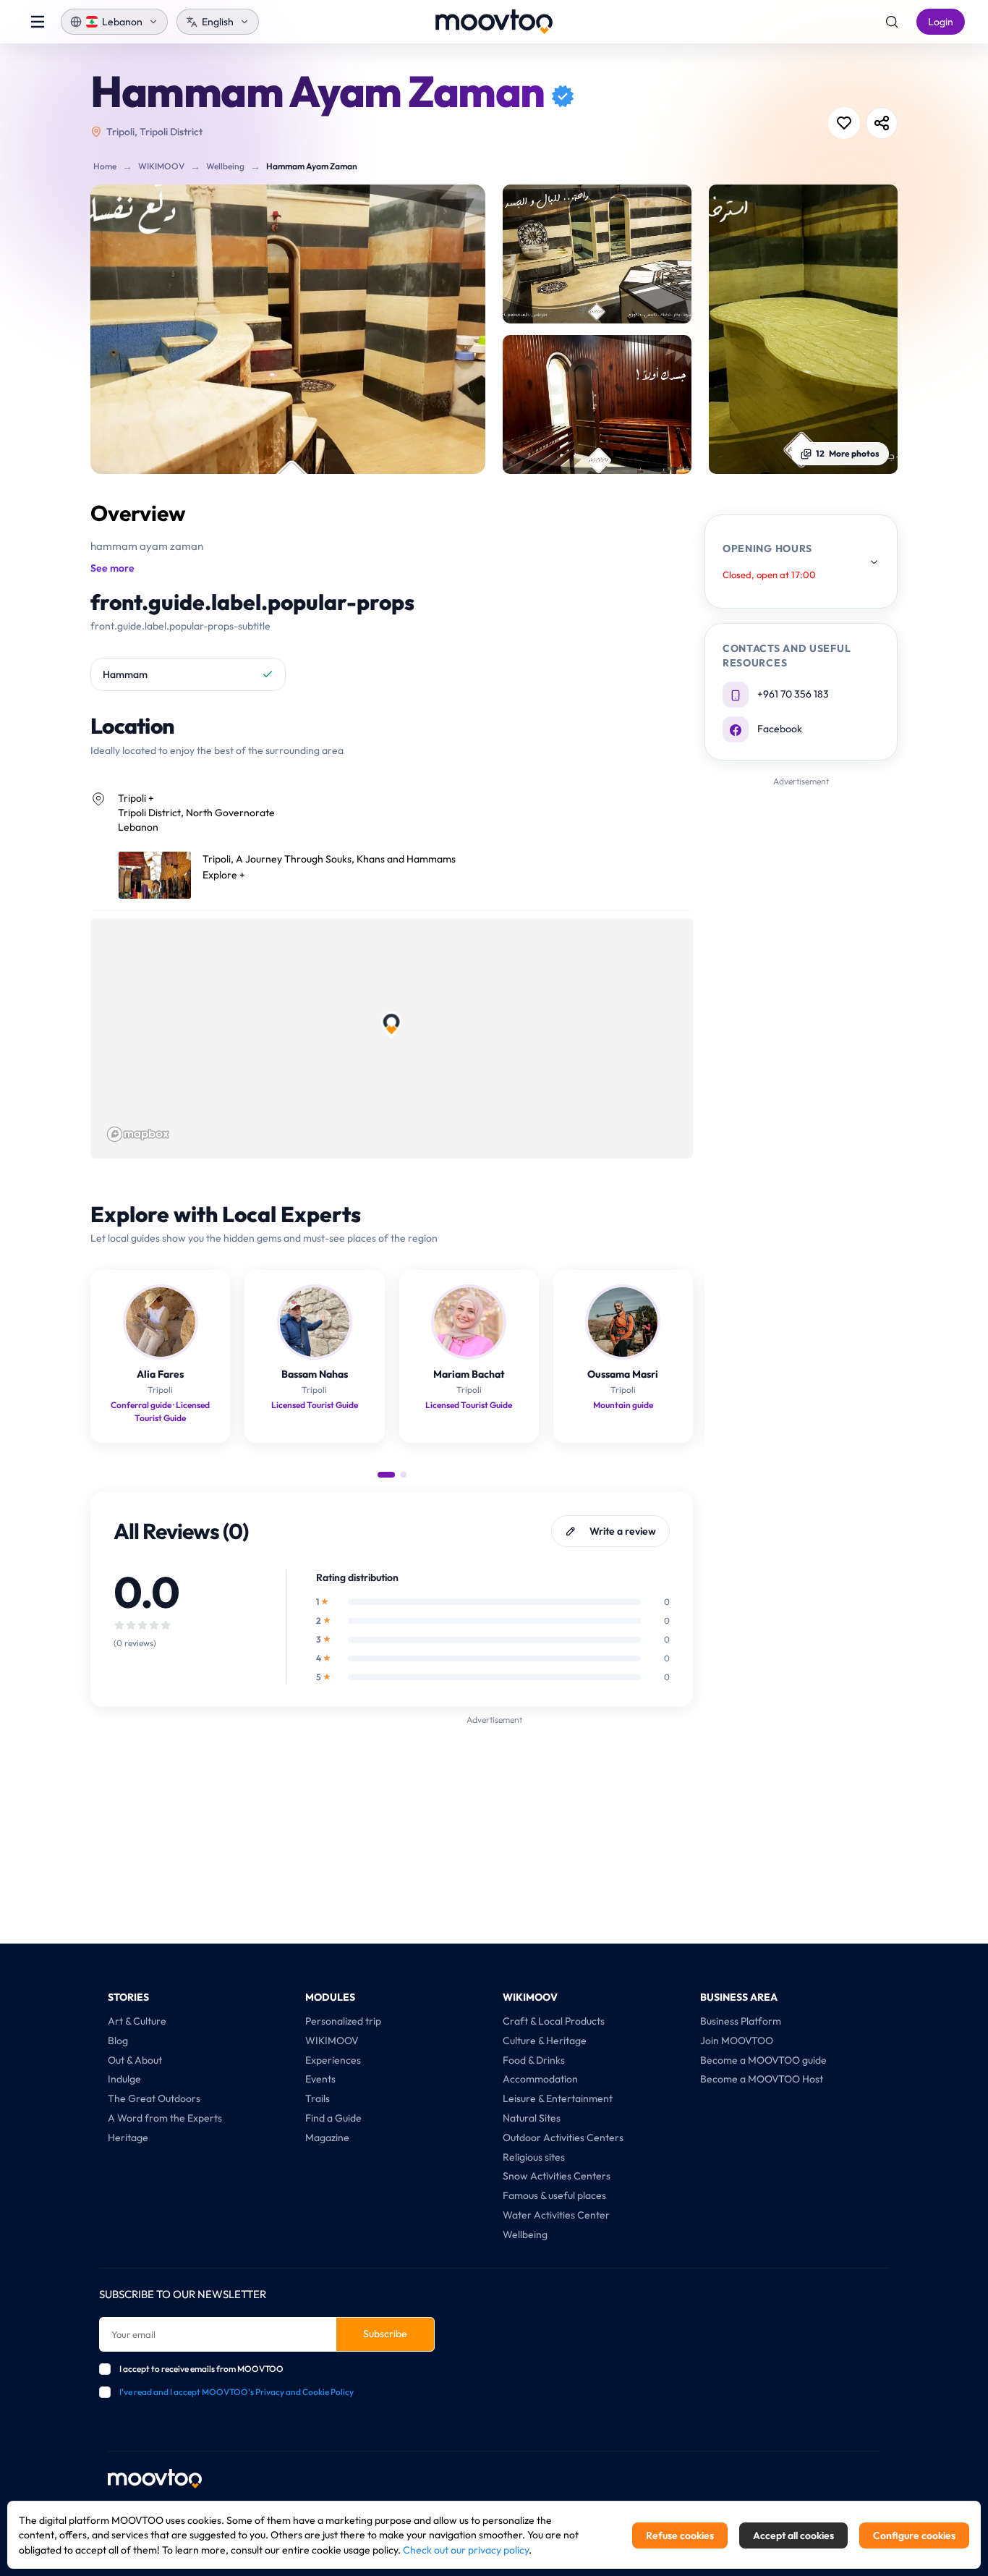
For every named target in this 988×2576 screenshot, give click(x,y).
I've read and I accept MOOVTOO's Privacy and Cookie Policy (237, 2392)
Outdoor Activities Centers (563, 2138)
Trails (318, 2098)
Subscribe (385, 2334)
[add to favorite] (844, 123)
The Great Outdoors (154, 2098)
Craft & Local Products (554, 2021)
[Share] (882, 123)
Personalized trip (343, 2021)
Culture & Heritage (545, 2041)
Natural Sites (532, 2118)
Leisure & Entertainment (558, 2098)
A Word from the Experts (165, 2118)
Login (941, 22)
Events (320, 2079)
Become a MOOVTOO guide (763, 2060)
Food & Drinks (534, 2060)
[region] (392, 1038)
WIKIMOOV (161, 166)
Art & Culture (137, 2021)
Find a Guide (333, 2118)
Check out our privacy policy (466, 2550)
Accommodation (540, 2079)
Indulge (124, 2079)
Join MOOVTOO (737, 2041)
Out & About (135, 2060)
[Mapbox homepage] (138, 1134)
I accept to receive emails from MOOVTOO (201, 2369)
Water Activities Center (556, 2215)
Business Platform (741, 2021)
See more (112, 568)
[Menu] (38, 22)
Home (105, 166)
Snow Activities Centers (557, 2176)
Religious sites (534, 2157)
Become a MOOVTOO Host (762, 2079)
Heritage (128, 2138)
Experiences (333, 2060)
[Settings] (892, 22)
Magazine (327, 2138)
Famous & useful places (554, 2195)
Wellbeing (225, 166)
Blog (118, 2041)
